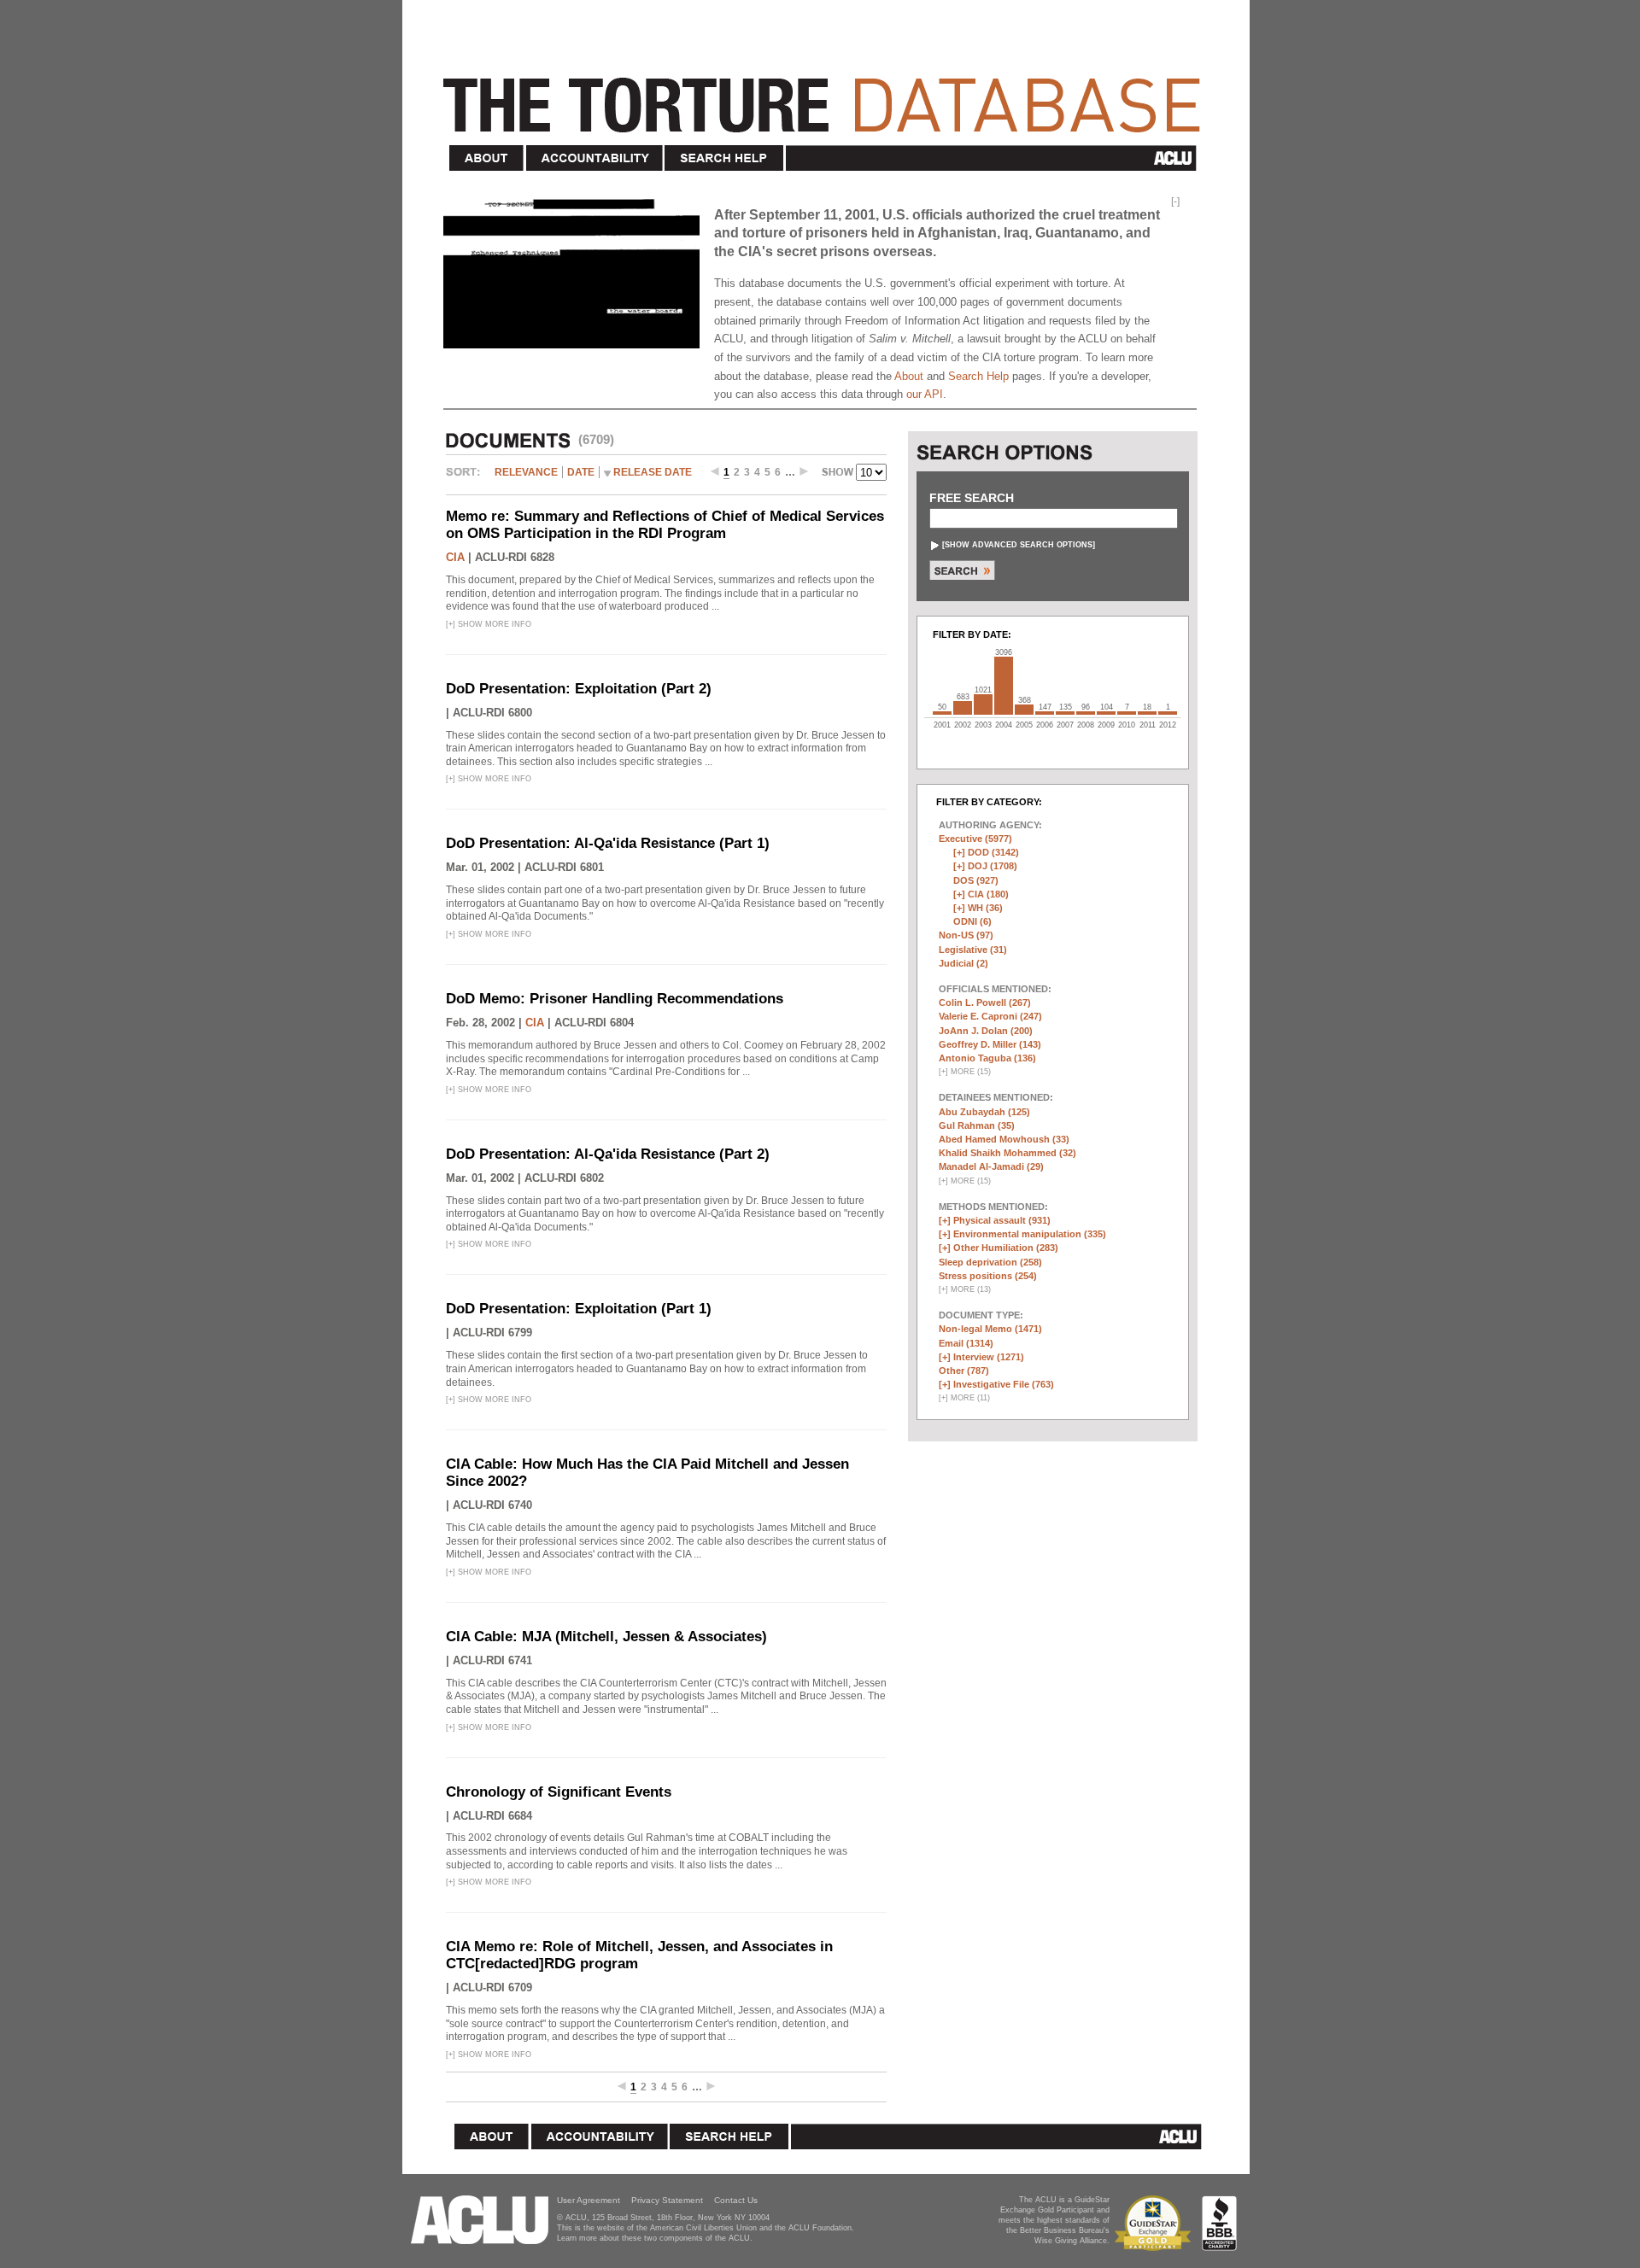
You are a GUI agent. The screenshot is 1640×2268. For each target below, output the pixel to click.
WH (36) (985, 908)
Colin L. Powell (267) (985, 1002)
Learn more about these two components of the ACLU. (655, 2238)
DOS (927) (976, 880)
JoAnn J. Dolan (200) (986, 1031)
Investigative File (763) (1004, 1384)
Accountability (594, 158)
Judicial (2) (963, 963)
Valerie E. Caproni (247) (990, 1016)
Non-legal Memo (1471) (990, 1329)
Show (839, 474)
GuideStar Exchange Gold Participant (1156, 2223)
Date (581, 472)
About (487, 158)
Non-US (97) (966, 935)
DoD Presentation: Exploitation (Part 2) (579, 689)
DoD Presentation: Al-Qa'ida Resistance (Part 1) (608, 843)
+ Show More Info (489, 624)
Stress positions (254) (988, 1276)
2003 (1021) (983, 704)
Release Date (653, 472)
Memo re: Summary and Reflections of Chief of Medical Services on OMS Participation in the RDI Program (665, 525)
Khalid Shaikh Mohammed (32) (1007, 1153)
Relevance (526, 472)
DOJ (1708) (993, 866)
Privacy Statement (667, 2200)
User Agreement (589, 2200)
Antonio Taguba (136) (987, 1058)
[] (1019, 545)
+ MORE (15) (965, 1072)
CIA (455, 557)
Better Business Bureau (1219, 2223)
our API (925, 394)
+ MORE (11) (964, 1398)
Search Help (725, 158)
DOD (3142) (993, 852)
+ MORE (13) (965, 1289)
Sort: (467, 478)
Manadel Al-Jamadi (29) (991, 1166)
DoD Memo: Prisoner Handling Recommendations (615, 999)
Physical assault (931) (1002, 1220)
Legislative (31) (973, 950)
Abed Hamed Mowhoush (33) (1004, 1139)
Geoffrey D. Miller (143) (990, 1044)
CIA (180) (988, 894)
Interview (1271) (989, 1357)
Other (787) (964, 1371)
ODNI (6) (972, 921)
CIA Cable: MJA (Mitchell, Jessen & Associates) (606, 1637)
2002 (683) (963, 708)
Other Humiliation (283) (1006, 1248)
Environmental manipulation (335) (1030, 1234)
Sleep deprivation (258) (990, 1262)
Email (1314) (966, 1343)
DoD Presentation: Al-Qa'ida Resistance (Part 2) (608, 1154)
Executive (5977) (975, 839)
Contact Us (736, 2200)
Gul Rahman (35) (977, 1125)
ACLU (995, 158)
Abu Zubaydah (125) (984, 1112)
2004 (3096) (1004, 686)
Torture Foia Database (827, 96)
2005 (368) (1024, 710)
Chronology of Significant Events (559, 1792)
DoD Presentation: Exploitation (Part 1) (579, 1309)
